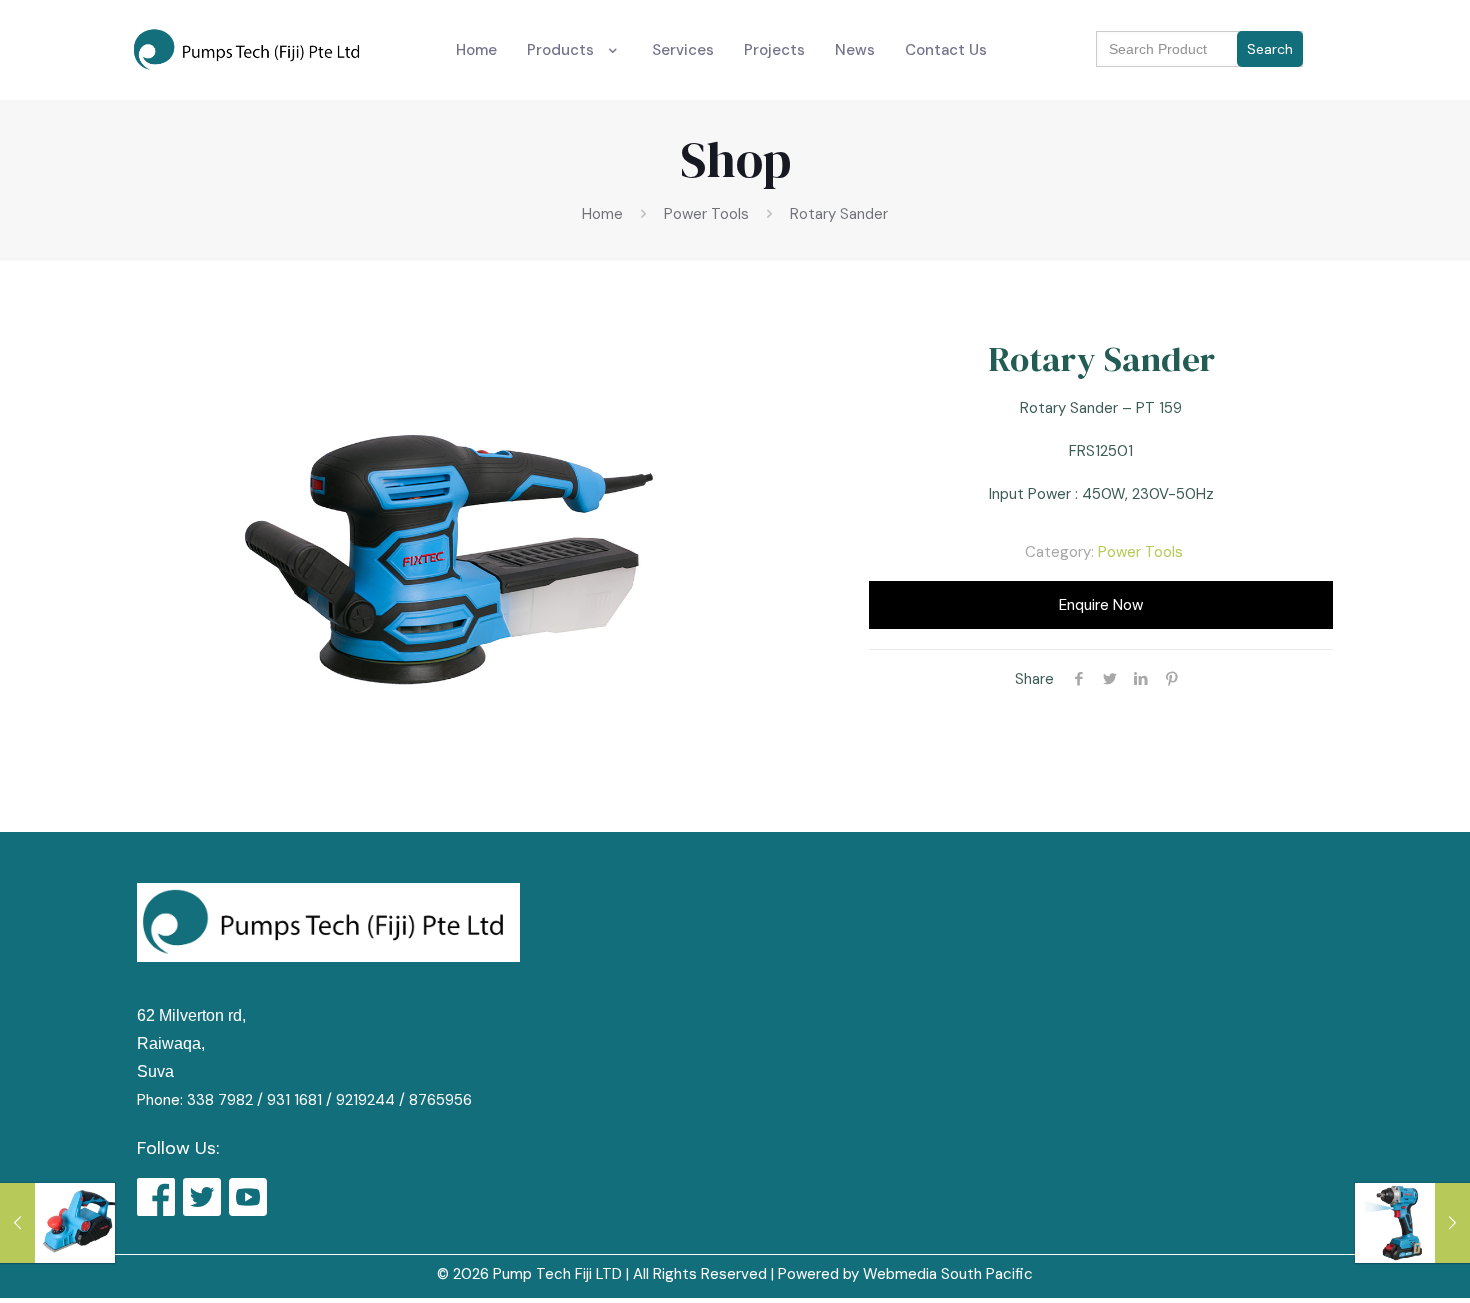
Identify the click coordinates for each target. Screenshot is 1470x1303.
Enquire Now (1101, 605)
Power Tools (706, 214)
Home (602, 214)
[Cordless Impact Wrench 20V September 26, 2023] (1412, 1223)
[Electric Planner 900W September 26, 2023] (57, 1223)
